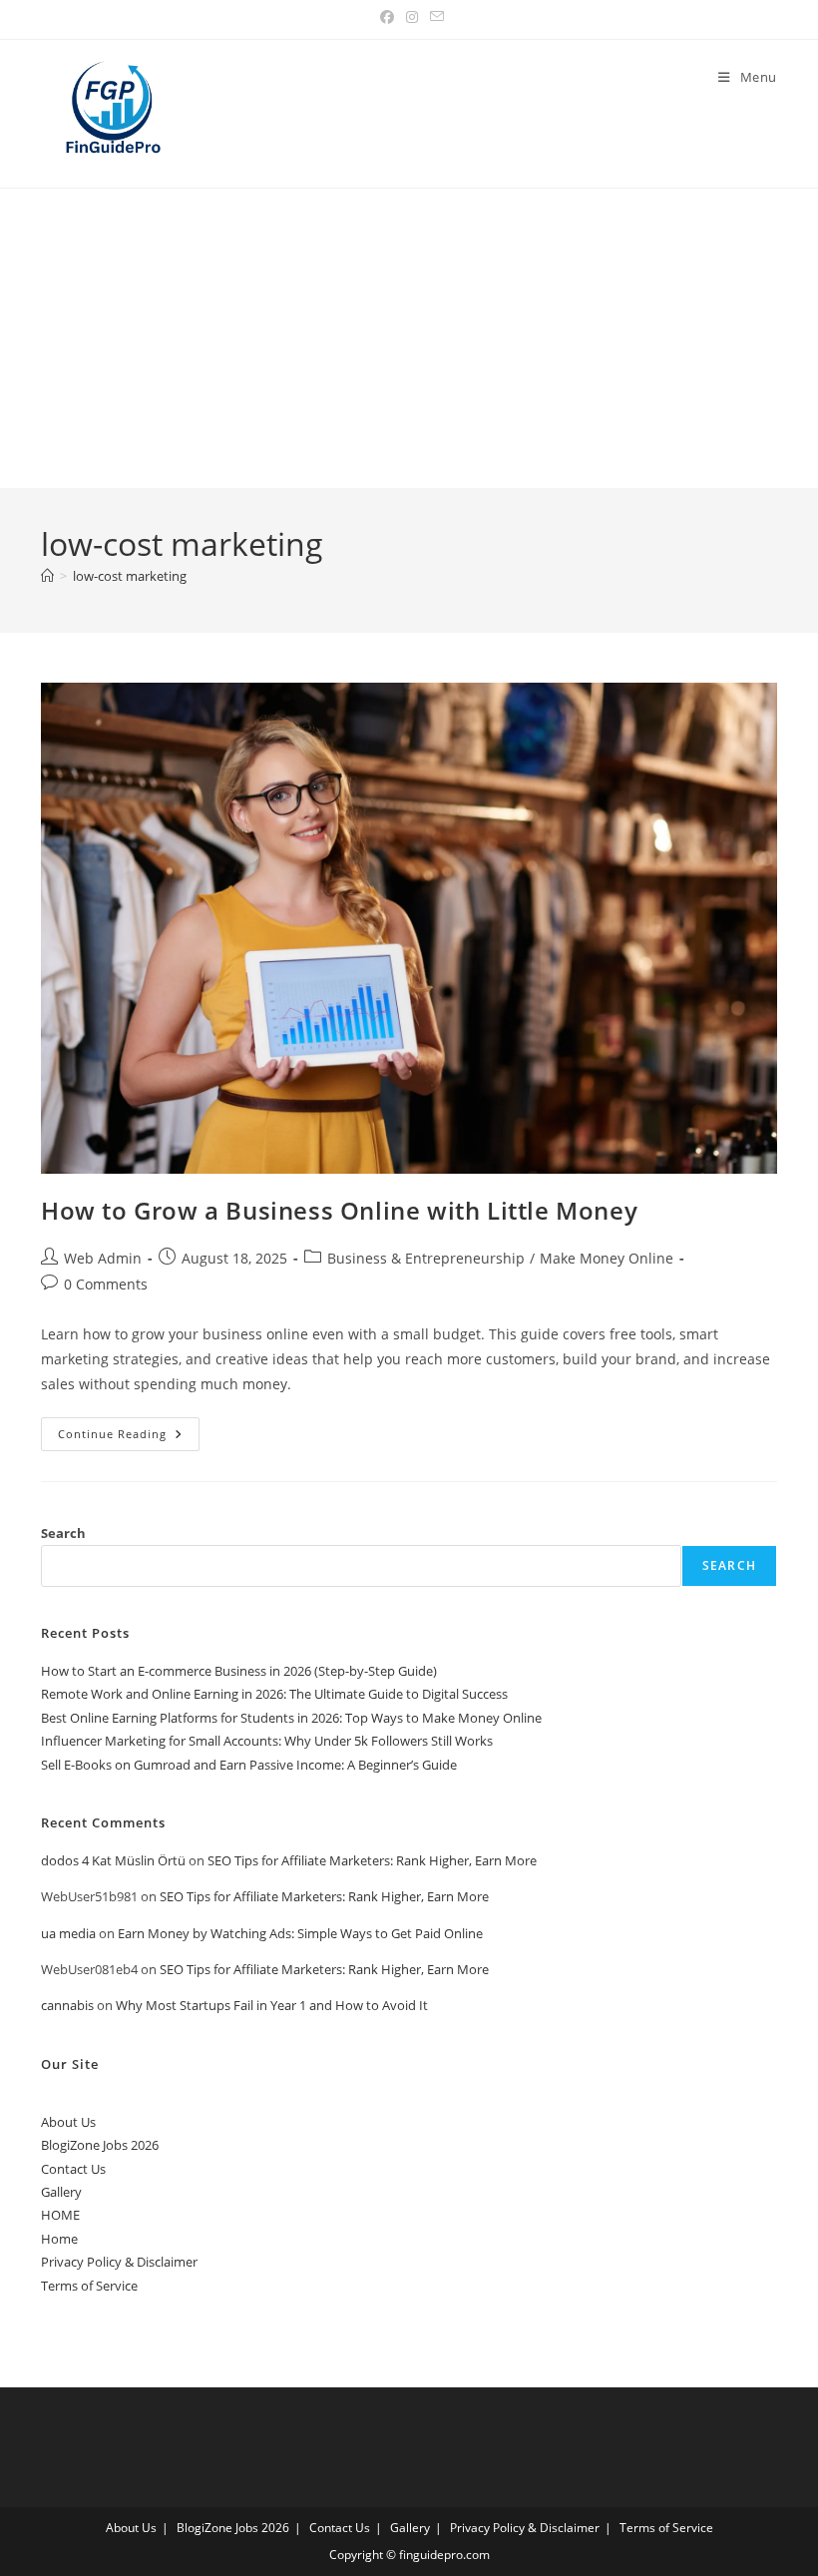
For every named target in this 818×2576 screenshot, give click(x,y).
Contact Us (73, 2169)
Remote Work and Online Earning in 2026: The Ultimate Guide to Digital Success (274, 1694)
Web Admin (103, 1258)
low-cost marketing (130, 576)
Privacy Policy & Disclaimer (119, 2262)
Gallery (61, 2192)
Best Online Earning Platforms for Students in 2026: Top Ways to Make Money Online (291, 1718)
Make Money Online (607, 1258)
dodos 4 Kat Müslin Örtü (113, 1860)
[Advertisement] (409, 338)
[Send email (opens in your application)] (434, 17)
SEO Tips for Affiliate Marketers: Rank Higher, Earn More (372, 1860)
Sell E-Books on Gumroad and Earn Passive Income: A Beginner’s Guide (249, 1765)
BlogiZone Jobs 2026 (100, 2145)
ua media (68, 1933)
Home (59, 2239)
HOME (60, 2215)
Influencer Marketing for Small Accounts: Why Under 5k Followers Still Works (267, 1741)
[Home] (47, 576)
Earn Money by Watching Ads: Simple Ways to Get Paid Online (300, 1933)
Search (63, 1533)
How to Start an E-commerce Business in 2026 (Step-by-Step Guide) (239, 1671)
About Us (68, 2122)
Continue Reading (129, 1438)
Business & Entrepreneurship (426, 1258)
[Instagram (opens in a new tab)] (412, 17)
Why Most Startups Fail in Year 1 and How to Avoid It (272, 2005)
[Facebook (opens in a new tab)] (387, 17)
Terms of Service (89, 2286)
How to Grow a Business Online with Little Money (339, 1210)
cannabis (67, 2005)
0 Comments (106, 1284)
